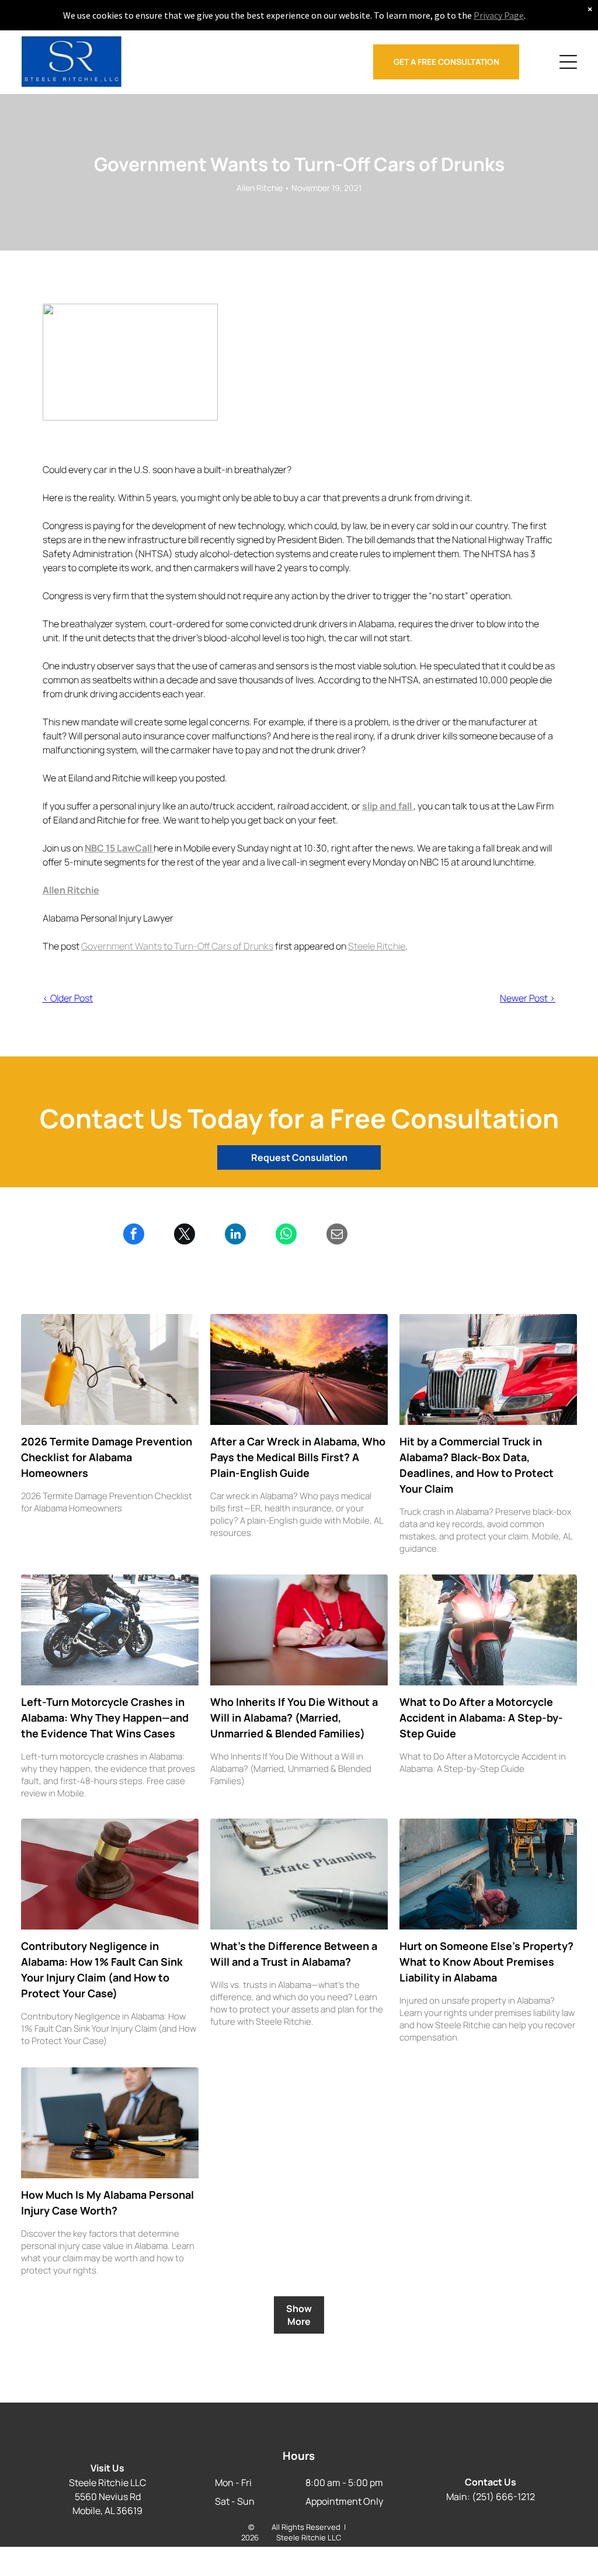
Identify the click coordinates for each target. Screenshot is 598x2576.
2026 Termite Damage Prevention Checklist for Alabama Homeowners (107, 1457)
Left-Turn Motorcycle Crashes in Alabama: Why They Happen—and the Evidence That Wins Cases (105, 1718)
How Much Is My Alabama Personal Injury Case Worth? (107, 2203)
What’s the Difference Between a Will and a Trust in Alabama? (294, 1954)
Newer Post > (528, 998)
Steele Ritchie (377, 946)
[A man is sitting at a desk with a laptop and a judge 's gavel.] (110, 2123)
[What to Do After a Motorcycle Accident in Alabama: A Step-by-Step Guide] (488, 1630)
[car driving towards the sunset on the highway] (299, 1369)
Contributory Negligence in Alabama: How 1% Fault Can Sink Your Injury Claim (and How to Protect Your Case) (102, 1970)
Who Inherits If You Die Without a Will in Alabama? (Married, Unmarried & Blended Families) (294, 1718)
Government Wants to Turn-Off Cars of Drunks (177, 946)
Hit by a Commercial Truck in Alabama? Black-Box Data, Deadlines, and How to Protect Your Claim (477, 1465)
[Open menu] (568, 62)
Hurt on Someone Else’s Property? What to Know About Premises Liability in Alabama (486, 1962)
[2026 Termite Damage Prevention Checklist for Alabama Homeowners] (110, 1369)
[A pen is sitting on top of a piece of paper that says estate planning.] (299, 1874)
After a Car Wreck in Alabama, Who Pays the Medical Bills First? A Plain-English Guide (298, 1457)
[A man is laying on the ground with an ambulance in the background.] (488, 1874)
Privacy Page (499, 15)
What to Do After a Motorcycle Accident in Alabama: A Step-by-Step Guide (481, 1718)
